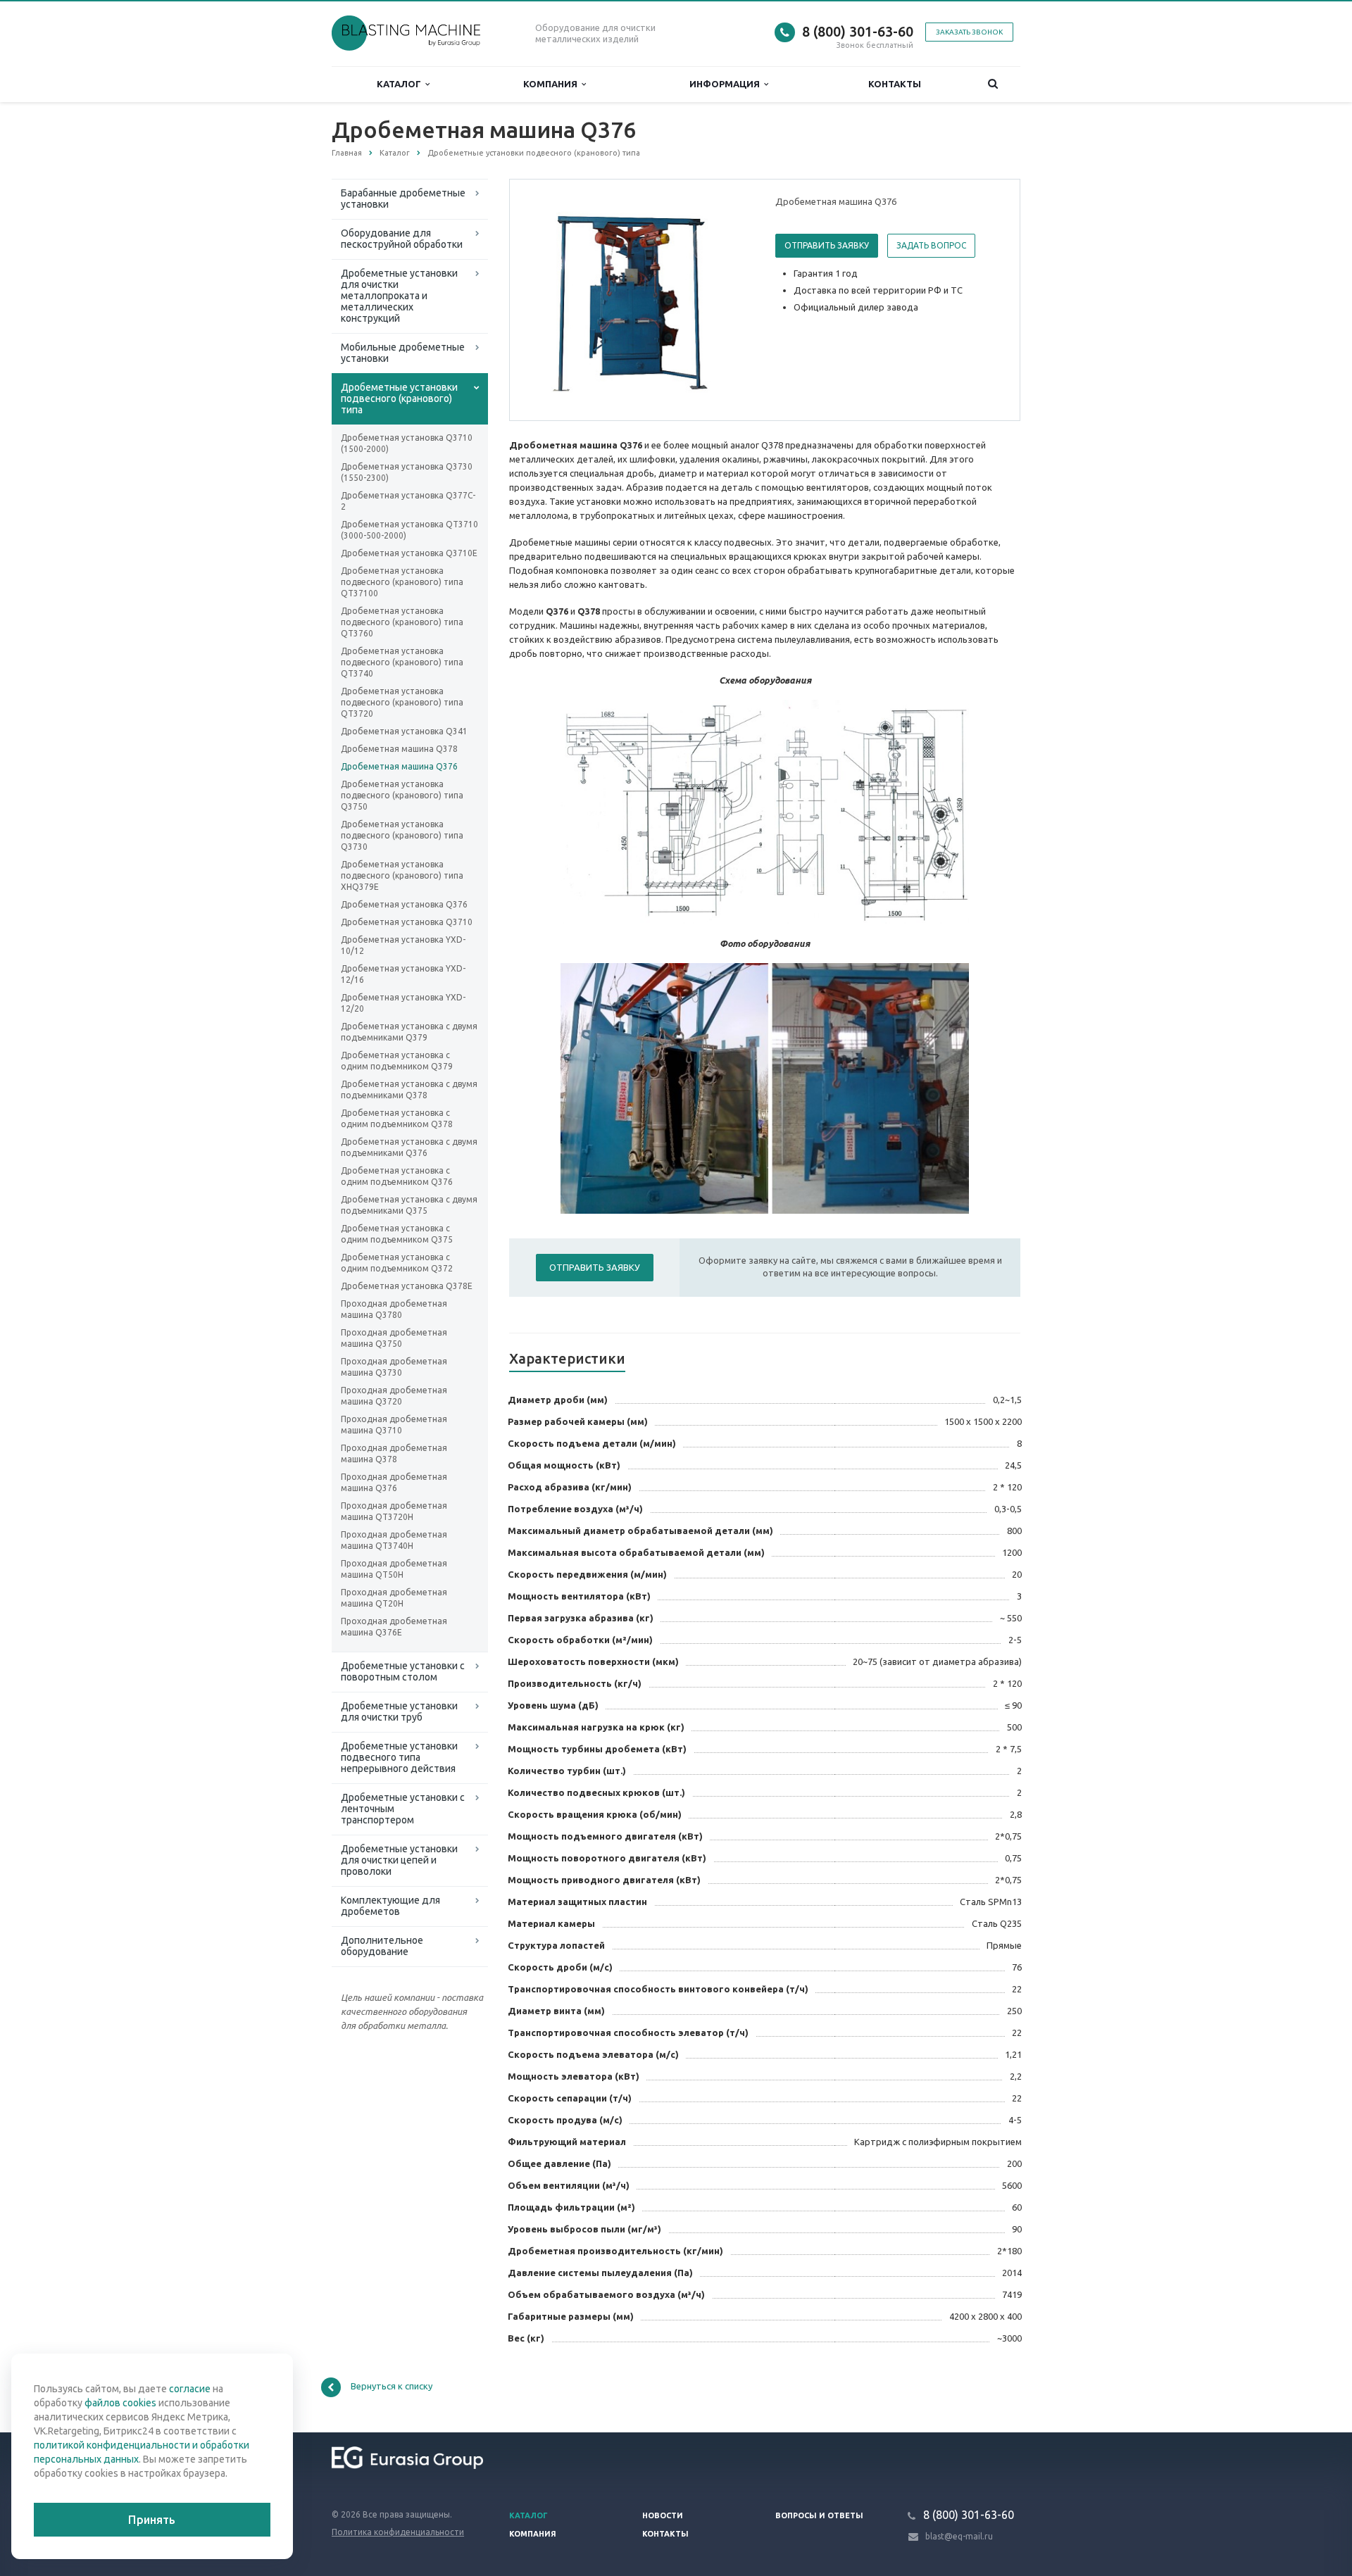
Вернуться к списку (392, 2386)
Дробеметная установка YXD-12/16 (403, 974)
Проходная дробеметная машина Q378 (394, 1453)
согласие (190, 2389)
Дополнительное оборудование (382, 1946)
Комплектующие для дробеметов (390, 1906)
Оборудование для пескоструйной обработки (402, 239)
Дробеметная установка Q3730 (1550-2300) (407, 472)
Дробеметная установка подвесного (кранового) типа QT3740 (402, 662)
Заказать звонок (969, 32)
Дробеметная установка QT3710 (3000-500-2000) (409, 530)
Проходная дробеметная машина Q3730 (394, 1367)
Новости (663, 2515)
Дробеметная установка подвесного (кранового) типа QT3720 (402, 702)
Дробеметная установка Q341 (404, 731)
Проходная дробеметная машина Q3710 (394, 1425)
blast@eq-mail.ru (959, 2536)
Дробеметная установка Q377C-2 (408, 501)
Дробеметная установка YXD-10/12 (403, 945)
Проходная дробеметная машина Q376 (394, 1482)
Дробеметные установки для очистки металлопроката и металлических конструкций (399, 296)
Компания (552, 84)
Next (730, 299)
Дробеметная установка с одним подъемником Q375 (397, 1234)
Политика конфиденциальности (398, 2532)
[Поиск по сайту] (993, 84)
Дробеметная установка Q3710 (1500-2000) (407, 443)
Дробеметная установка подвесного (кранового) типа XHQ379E (402, 875)
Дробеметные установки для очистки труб (399, 1711)
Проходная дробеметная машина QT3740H (394, 1540)
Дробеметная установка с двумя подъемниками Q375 (409, 1205)
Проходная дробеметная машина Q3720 (394, 1396)
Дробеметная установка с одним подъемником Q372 (397, 1263)
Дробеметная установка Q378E (407, 1286)
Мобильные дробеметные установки (403, 353)
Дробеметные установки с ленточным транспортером (403, 1809)
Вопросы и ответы (819, 2515)
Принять (152, 2520)
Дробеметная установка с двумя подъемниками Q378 (409, 1089)
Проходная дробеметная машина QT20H (394, 1598)
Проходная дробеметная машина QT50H (394, 1569)
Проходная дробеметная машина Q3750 (394, 1338)
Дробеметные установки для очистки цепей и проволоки (399, 1860)
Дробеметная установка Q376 (404, 904)
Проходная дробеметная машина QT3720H (394, 1511)
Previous (550, 299)
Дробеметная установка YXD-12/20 (403, 1003)
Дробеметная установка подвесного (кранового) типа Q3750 (402, 795)
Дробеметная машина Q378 (399, 749)
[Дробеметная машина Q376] (639, 301)
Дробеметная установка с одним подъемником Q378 (397, 1118)
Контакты (895, 84)
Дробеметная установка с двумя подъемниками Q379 (409, 1032)
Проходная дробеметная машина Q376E (394, 1627)
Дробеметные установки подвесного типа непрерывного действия (399, 1757)
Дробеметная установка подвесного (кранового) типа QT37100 (402, 582)
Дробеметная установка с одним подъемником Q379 (397, 1061)
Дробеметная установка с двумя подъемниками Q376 (409, 1147)
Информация (727, 84)
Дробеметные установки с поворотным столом (403, 1671)
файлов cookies (120, 2403)
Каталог (401, 84)
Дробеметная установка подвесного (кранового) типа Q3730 (402, 835)
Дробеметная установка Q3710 (407, 922)
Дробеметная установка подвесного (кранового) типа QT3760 (402, 622)
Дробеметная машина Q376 (399, 766)
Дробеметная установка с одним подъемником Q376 (397, 1176)
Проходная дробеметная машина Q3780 (394, 1309)
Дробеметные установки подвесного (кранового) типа (399, 398)
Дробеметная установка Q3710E (409, 553)
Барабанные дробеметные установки (403, 199)
